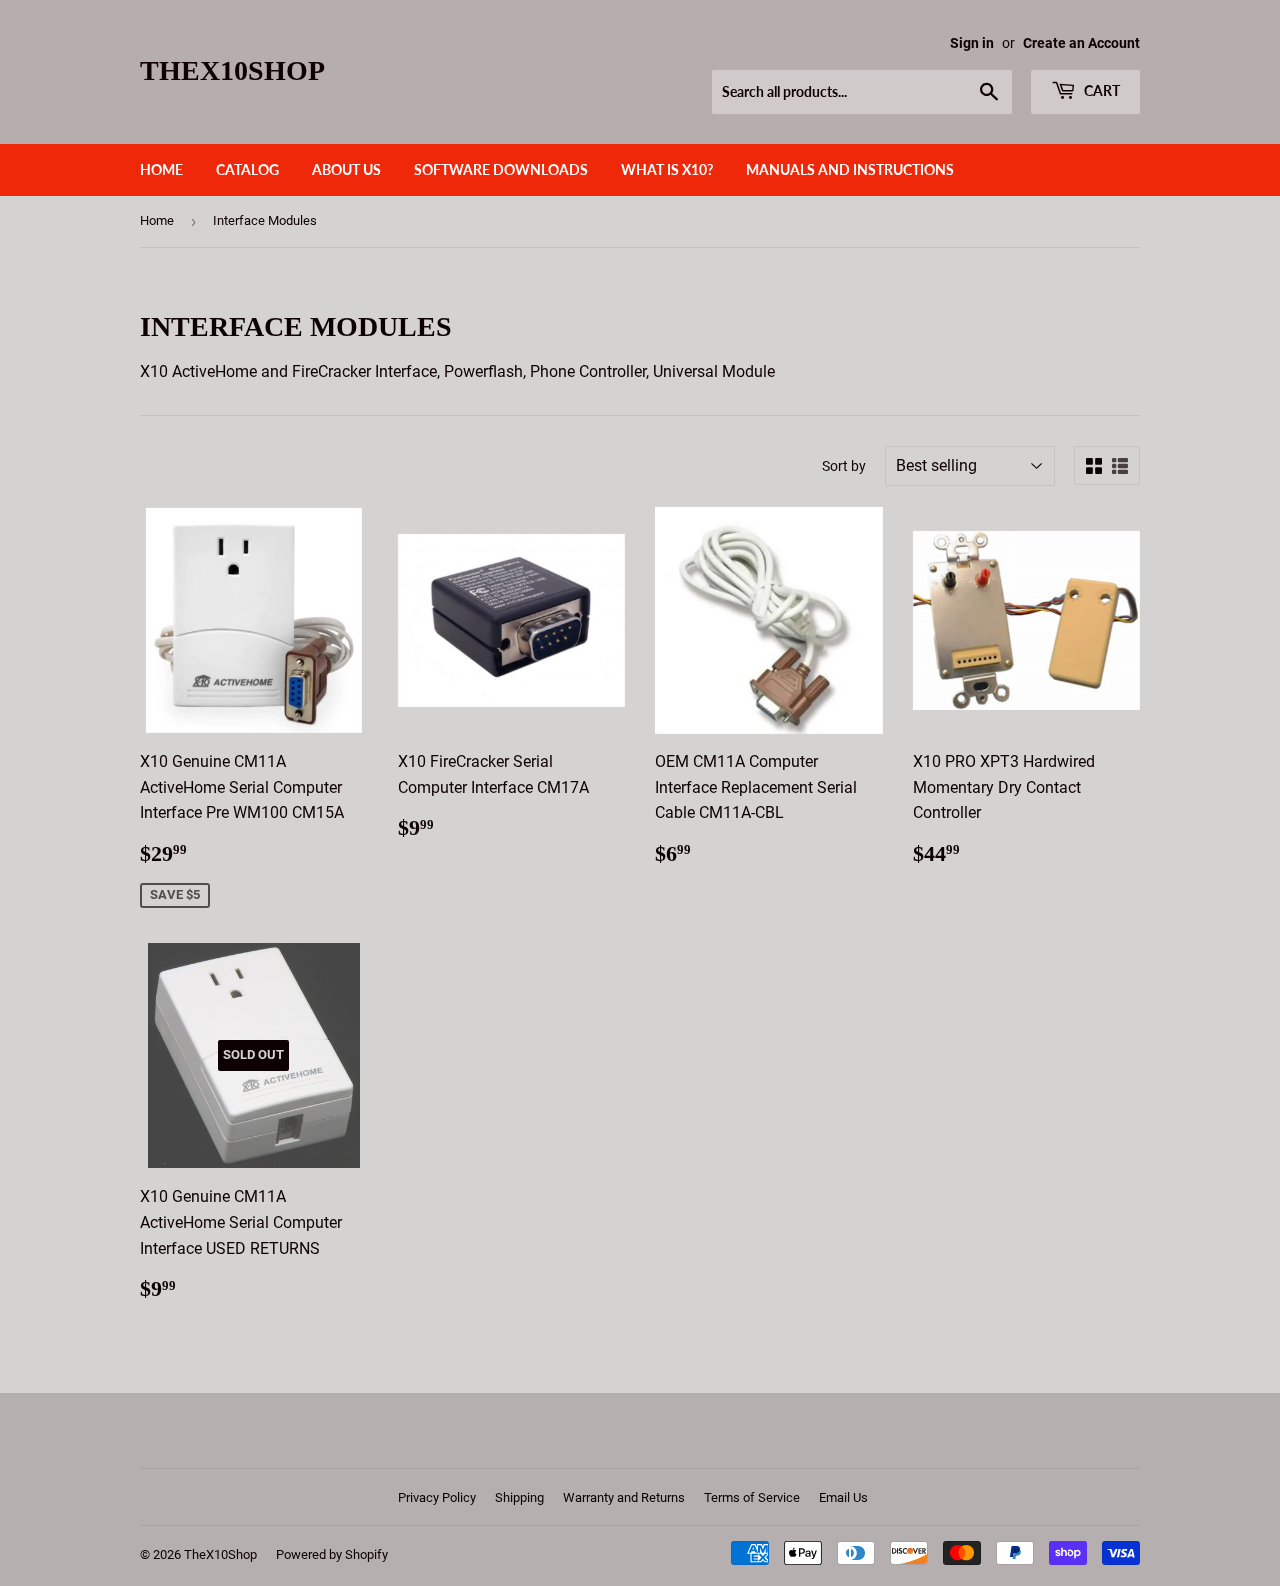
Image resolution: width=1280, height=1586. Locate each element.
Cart (1100, 90)
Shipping (519, 1497)
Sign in (972, 43)
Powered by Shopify (332, 1554)
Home (161, 169)
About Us (346, 169)
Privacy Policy (437, 1497)
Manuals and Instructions (850, 169)
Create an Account (1081, 43)
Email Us (843, 1497)
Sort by (844, 466)
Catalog (247, 169)
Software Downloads (501, 169)
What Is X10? (667, 169)
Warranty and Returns (624, 1497)
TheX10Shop (232, 70)
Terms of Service (752, 1497)
